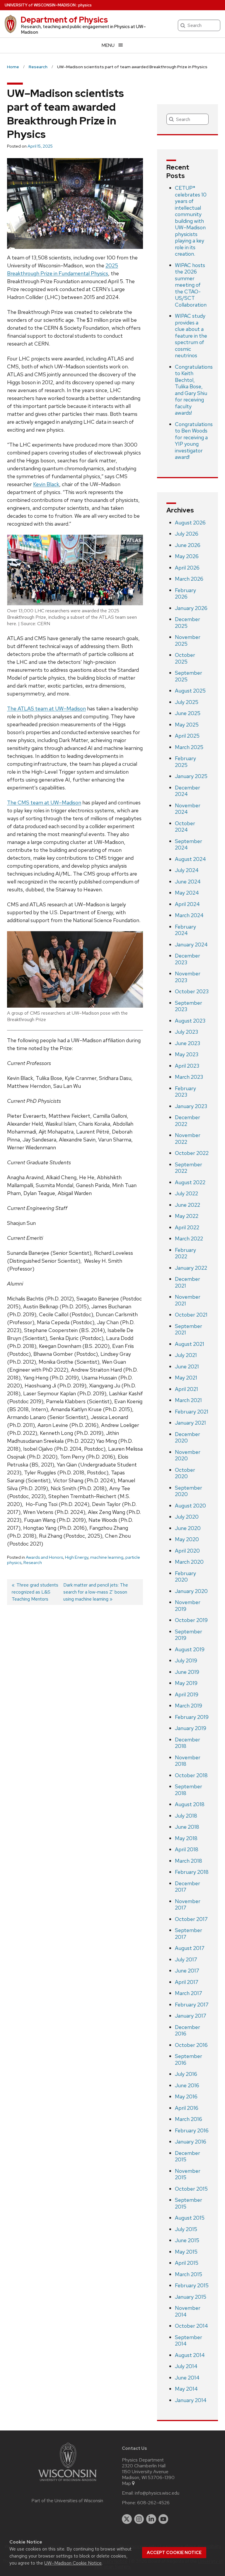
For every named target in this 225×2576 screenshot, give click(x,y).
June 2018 (187, 1827)
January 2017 (191, 2016)
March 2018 (189, 1861)
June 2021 (187, 1366)
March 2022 (189, 1239)
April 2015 (187, 2263)
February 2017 (192, 2005)
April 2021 (186, 1389)
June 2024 (188, 882)
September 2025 (189, 676)
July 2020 (187, 1517)
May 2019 (186, 1683)
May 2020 (187, 1539)
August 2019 (190, 1649)
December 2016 (187, 2030)
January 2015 (191, 2297)
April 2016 (187, 2108)
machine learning (107, 1557)
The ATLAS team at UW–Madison (46, 708)
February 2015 (192, 2285)
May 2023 (187, 1054)
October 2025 (185, 658)
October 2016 (191, 2045)
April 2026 (187, 568)
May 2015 (186, 2252)
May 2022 (187, 1216)
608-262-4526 (153, 2503)
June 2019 (187, 1672)
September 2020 (189, 1491)
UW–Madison (40, 5)
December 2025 (187, 623)
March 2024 (189, 915)
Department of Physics (64, 20)
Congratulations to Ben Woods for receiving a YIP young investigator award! (194, 441)
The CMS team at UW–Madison (44, 802)
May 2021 (186, 1378)
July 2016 (186, 2074)
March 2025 (189, 747)
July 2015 (186, 2229)
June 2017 (187, 1971)
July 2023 (186, 1032)
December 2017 (187, 1887)
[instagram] (139, 2519)
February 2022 (185, 1253)
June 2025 (188, 713)
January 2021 (190, 1423)
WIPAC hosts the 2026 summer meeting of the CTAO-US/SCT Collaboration (191, 285)
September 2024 (189, 845)
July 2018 (186, 1816)
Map (126, 2483)
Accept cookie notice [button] (174, 2553)
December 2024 (187, 791)
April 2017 (187, 1982)
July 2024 (187, 870)
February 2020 (185, 1577)
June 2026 (188, 545)
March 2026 (189, 579)
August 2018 (190, 1804)
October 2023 (192, 991)
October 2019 (191, 1620)
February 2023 (185, 1092)
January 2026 (191, 608)
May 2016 (186, 2096)
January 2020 (191, 1591)
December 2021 (187, 1282)
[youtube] (163, 2519)
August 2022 (190, 1182)
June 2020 (188, 1528)
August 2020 (190, 1506)
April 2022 (187, 1227)
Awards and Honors (44, 1557)
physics (85, 5)
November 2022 (188, 1139)
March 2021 (188, 1400)
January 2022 (191, 1268)
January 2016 (191, 2142)
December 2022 (187, 1121)
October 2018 (191, 1775)
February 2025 (185, 762)
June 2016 (187, 2085)
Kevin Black (46, 484)
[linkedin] (151, 2519)
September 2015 (189, 2203)
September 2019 (189, 1635)
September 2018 (189, 1790)
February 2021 (192, 1412)
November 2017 (188, 1905)
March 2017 (189, 1993)
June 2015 (187, 2240)
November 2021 (188, 1300)
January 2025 (191, 776)
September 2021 (189, 1329)
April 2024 (187, 904)
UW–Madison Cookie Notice (73, 2563)
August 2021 (190, 1344)
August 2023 (190, 1021)
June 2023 (187, 1043)
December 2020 (187, 1437)
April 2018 (187, 1849)
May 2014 (186, 2389)
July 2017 (186, 1959)
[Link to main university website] (67, 2482)
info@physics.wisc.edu (157, 2493)
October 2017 (191, 1919)
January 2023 (191, 1106)
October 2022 (192, 1153)
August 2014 (190, 2355)
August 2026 (190, 523)
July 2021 (186, 1355)
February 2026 (185, 594)
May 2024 (187, 893)
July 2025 (187, 702)
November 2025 (188, 640)
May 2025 (187, 725)
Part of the (67, 2501)
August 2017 (190, 1948)
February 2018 (192, 1872)
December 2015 (187, 2156)
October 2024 (185, 827)
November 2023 (188, 977)
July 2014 (186, 2366)
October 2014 (191, 2326)
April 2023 (187, 1066)
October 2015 (191, 2189)
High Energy (77, 1557)
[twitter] (127, 2519)
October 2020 (185, 1473)
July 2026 (187, 534)
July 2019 (186, 1660)
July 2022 (186, 1193)
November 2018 (188, 1761)
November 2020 (188, 1455)
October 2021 (191, 1315)
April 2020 (187, 1551)
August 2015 (190, 2218)
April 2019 (187, 1694)
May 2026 (187, 556)
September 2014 (189, 2341)
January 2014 (191, 2400)
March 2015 (189, 2274)
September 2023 (189, 1006)
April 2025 (187, 736)
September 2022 (189, 1168)
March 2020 (189, 1562)
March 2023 (189, 1077)
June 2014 (187, 2378)
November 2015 (188, 2174)
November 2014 (188, 2311)
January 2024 (191, 945)
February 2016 (192, 2130)
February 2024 (185, 930)
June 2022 (187, 1205)
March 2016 (189, 2119)
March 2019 (189, 1706)
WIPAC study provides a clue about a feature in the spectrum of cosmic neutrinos (191, 336)
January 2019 (191, 1728)
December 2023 (187, 959)
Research (33, 1563)
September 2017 (189, 1934)
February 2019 (192, 1717)
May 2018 (186, 1838)
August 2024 (190, 859)
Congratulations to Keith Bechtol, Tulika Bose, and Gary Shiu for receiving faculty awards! (194, 390)
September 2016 (189, 2059)
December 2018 (187, 1743)
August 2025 (190, 691)
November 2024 (188, 809)
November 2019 (188, 1606)
